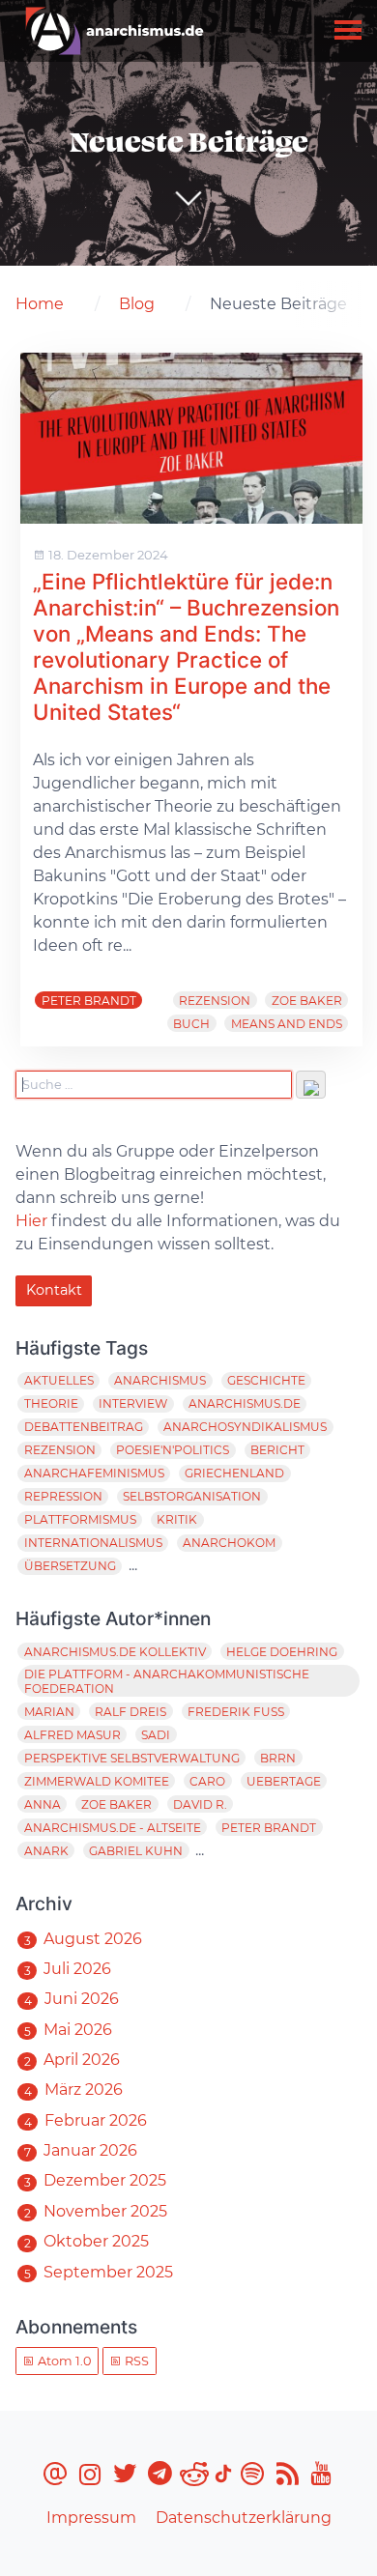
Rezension (215, 1001)
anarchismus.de (245, 1403)
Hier (31, 1221)
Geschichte (266, 1380)
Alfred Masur (72, 1735)
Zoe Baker (307, 1001)
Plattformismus (80, 1519)
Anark (46, 1851)
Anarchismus (160, 1380)
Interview (133, 1403)
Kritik (177, 1519)
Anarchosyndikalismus (245, 1427)
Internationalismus (93, 1543)
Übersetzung (70, 1566)
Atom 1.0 (63, 2361)
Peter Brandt (89, 1001)
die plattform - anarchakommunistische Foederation (167, 1681)
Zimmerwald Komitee (97, 1781)
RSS (135, 2361)
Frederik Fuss (236, 1712)
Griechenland (234, 1473)
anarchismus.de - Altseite (113, 1828)
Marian (49, 1712)
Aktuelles (59, 1380)
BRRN (278, 1758)
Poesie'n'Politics (173, 1450)
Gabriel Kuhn (136, 1851)
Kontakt (54, 1290)
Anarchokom (229, 1543)
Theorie (51, 1403)
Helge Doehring (282, 1652)
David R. (200, 1804)
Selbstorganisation (192, 1496)
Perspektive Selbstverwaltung (132, 1758)
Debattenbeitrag (84, 1427)
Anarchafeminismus (94, 1473)
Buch (191, 1024)
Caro (207, 1781)
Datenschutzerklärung (244, 2518)
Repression (63, 1496)
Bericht (277, 1450)
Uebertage (284, 1781)
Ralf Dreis (130, 1712)
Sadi (156, 1735)
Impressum (91, 2518)
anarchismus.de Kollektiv (115, 1652)
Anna (43, 1804)
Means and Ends (287, 1024)
